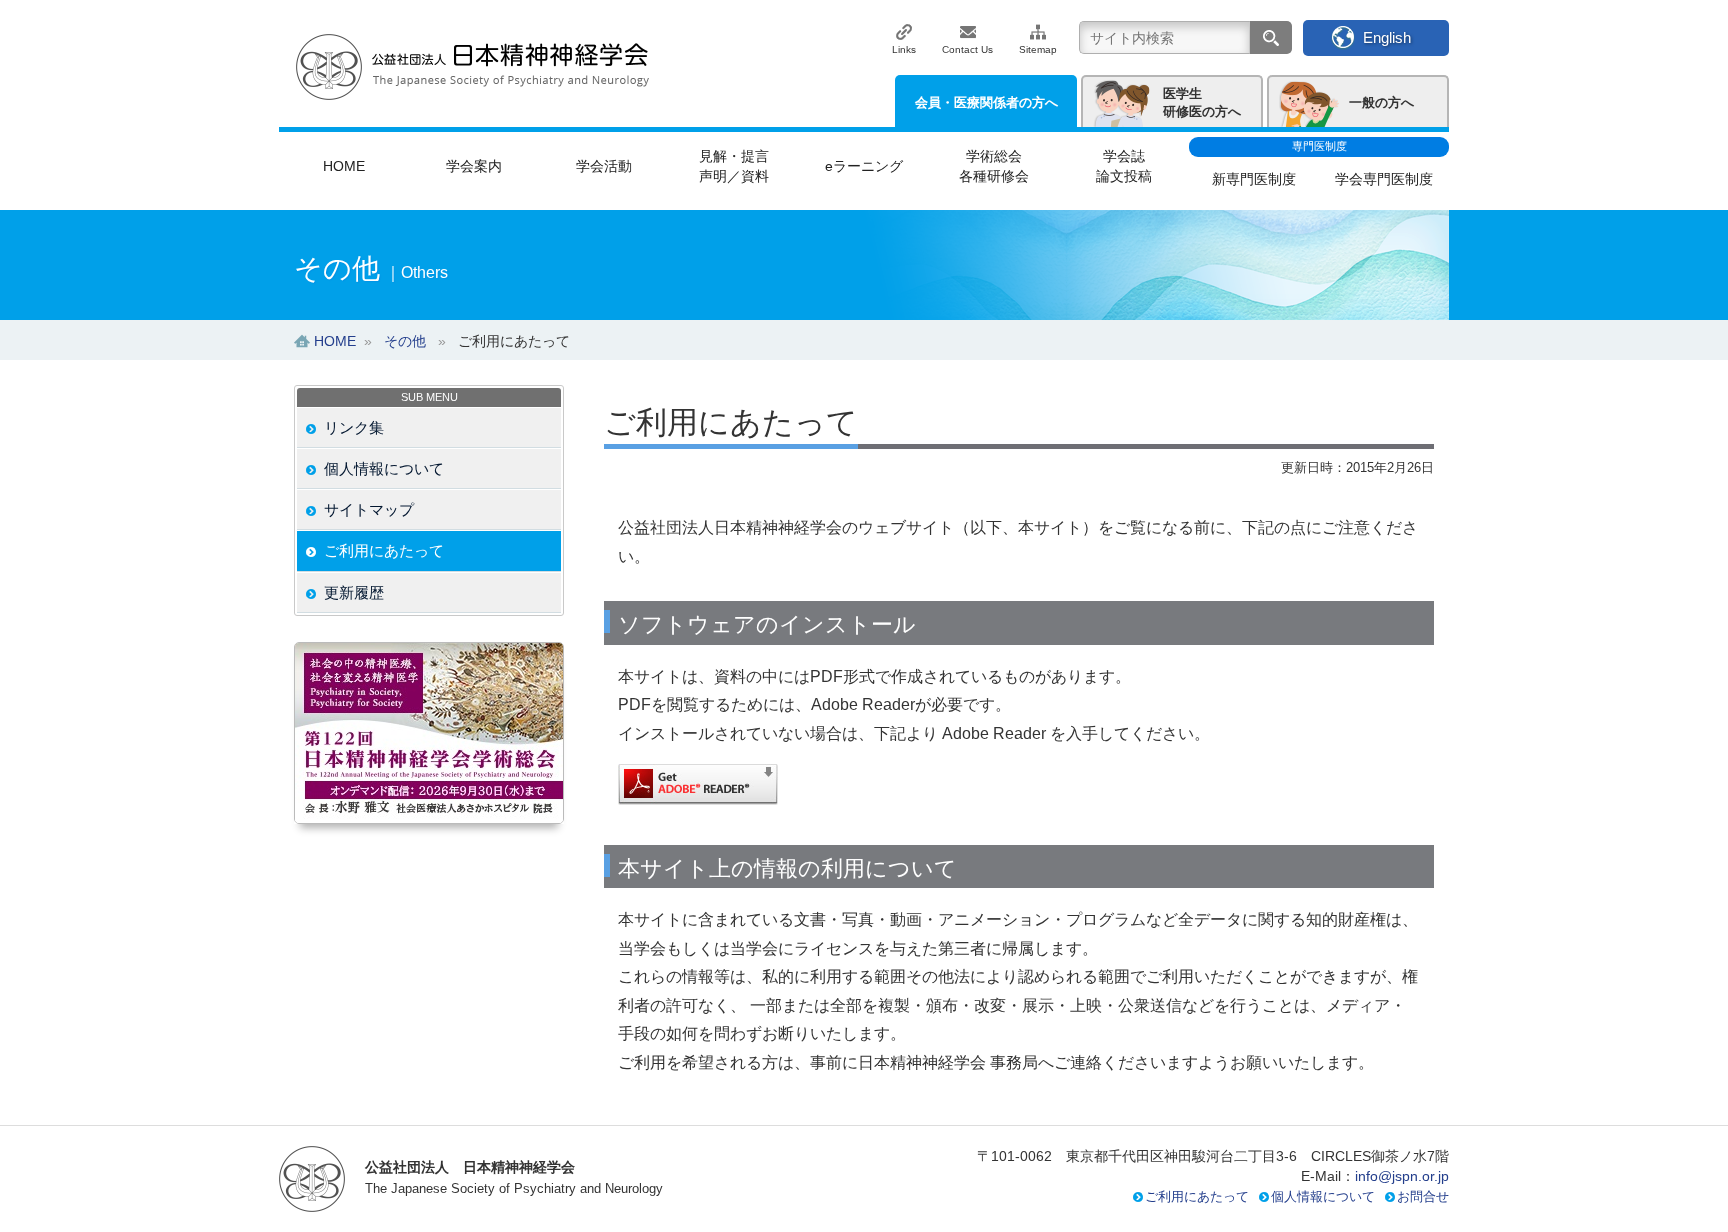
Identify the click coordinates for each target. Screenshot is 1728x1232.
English (1387, 37)
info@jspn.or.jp (1402, 1176)
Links (904, 49)
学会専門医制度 (1384, 179)
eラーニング (864, 166)
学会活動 (604, 166)
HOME (344, 166)
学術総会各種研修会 (994, 166)
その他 (405, 341)
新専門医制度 (1254, 179)
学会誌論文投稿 (1124, 166)
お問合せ (1423, 1196)
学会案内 (474, 166)
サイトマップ (369, 509)
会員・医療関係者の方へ (986, 102)
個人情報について (384, 468)
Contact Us (967, 49)
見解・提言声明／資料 (734, 166)
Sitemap (1038, 49)
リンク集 (354, 427)
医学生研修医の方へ (1202, 102)
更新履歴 (354, 592)
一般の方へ (1381, 102)
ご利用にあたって (384, 550)
